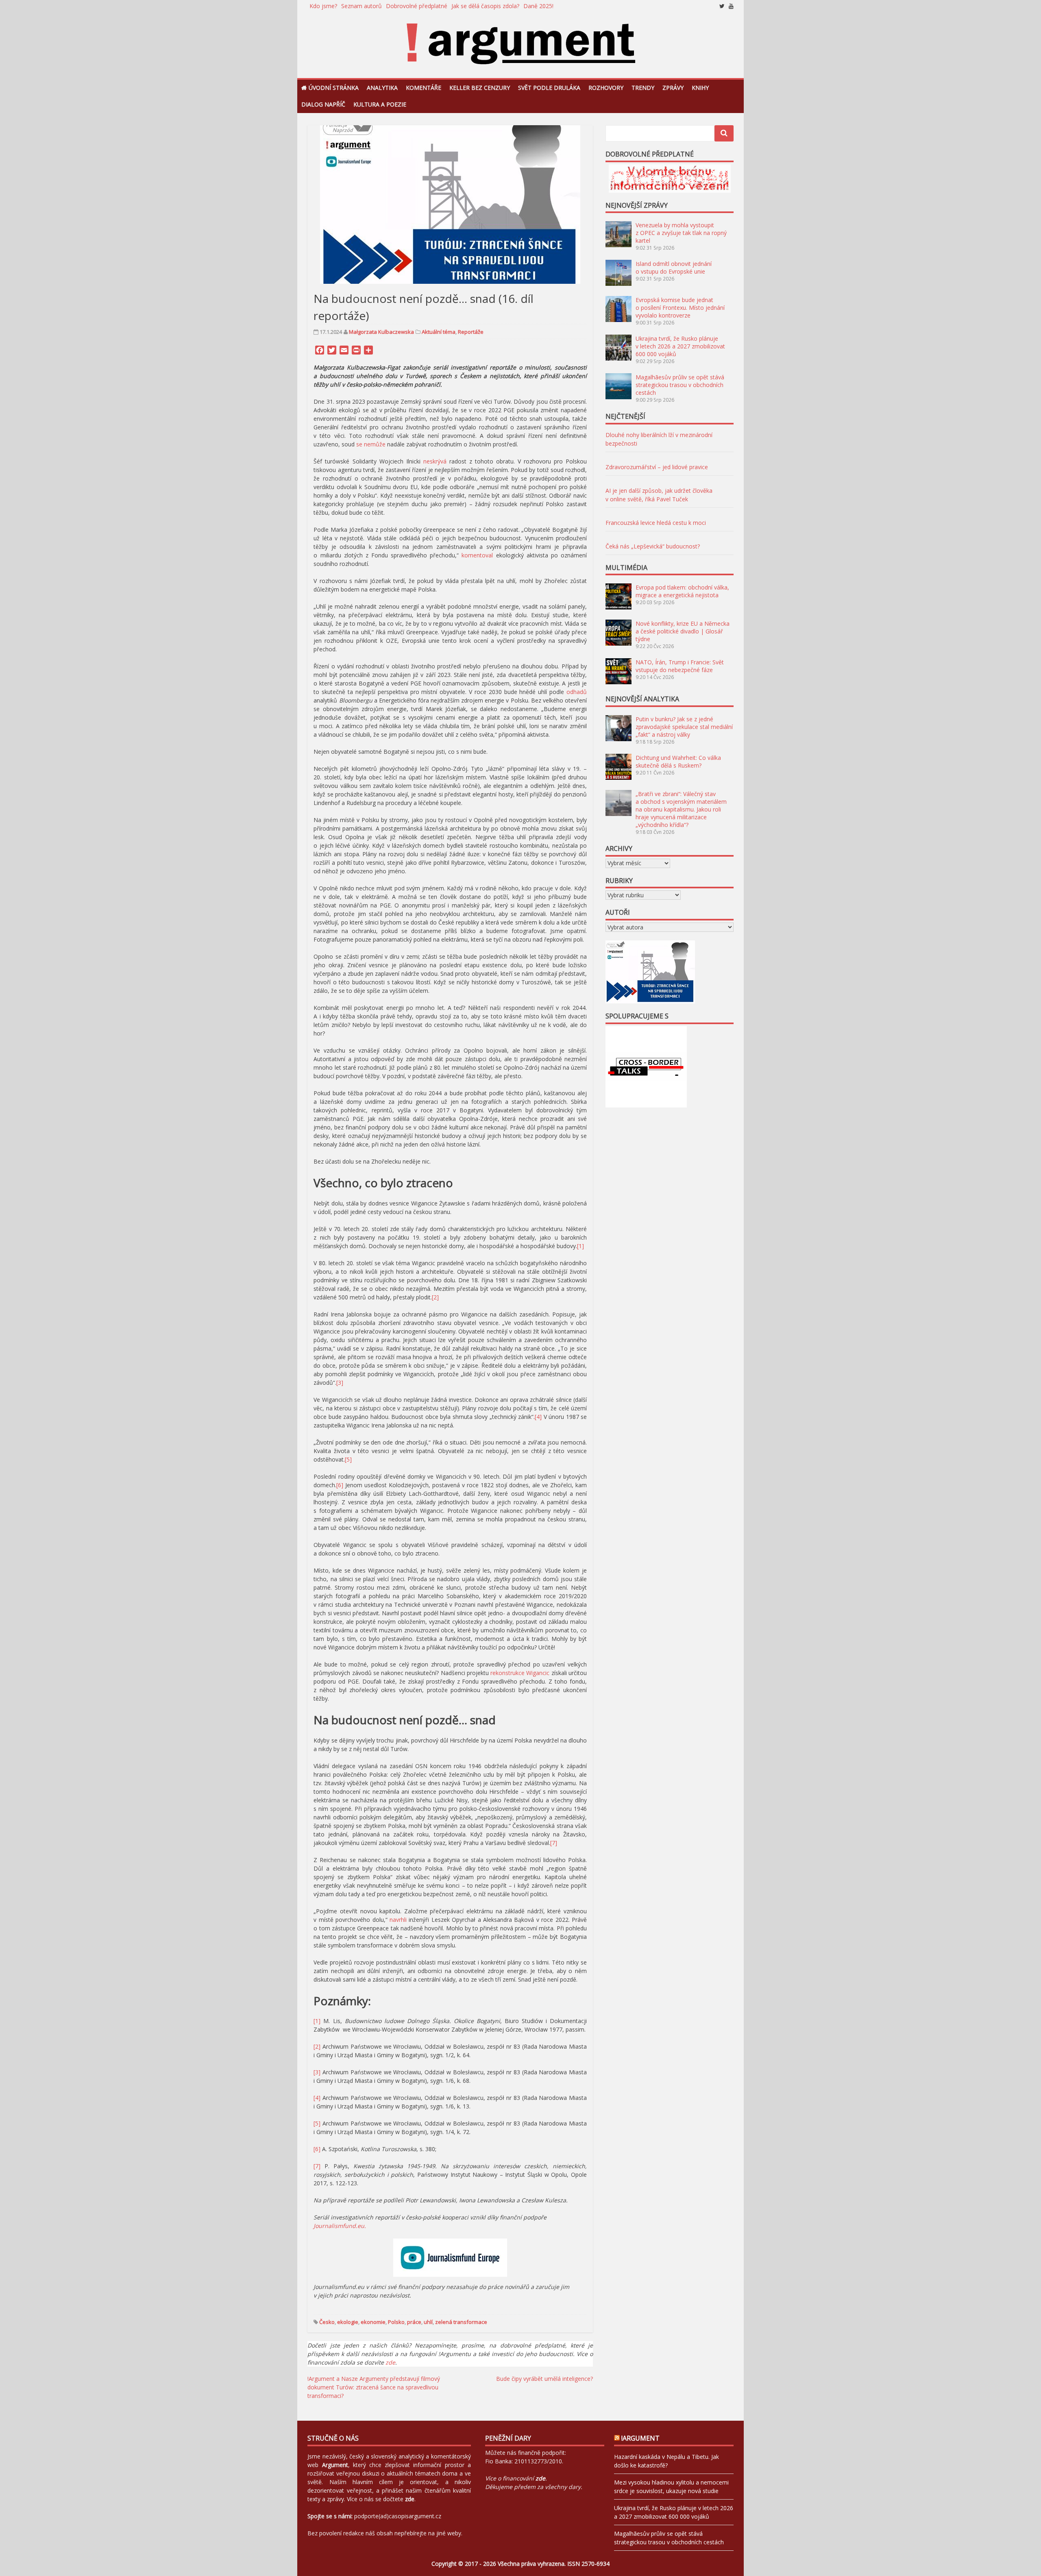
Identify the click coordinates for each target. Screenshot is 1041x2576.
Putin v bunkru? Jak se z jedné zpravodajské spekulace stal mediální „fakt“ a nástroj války (684, 727)
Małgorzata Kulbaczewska (381, 332)
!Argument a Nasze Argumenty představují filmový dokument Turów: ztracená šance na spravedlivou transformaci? (374, 2387)
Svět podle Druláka (549, 88)
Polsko (396, 2322)
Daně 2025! (538, 6)
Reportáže (471, 332)
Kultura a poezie (380, 104)
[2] (435, 1297)
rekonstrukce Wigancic (520, 1673)
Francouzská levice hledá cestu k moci (656, 523)
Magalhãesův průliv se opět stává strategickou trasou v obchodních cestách (680, 385)
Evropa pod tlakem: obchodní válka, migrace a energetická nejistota (682, 591)
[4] (538, 1417)
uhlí (428, 2322)
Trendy (643, 88)
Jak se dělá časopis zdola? (485, 6)
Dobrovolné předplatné (417, 6)
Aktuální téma (439, 332)
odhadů (577, 692)
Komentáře (424, 88)
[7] (554, 1843)
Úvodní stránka (334, 88)
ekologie (348, 2322)
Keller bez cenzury (480, 88)
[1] (580, 1246)
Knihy (700, 88)
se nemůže (371, 444)
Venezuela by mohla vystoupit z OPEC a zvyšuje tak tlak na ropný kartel (681, 233)
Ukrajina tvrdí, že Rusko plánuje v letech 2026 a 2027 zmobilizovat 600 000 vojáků (680, 346)
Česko (327, 2322)
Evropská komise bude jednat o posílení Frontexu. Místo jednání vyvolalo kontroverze (680, 308)
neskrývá (435, 461)
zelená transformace (461, 2322)
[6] (340, 1485)
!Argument (640, 2438)
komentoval (477, 555)
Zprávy (673, 88)
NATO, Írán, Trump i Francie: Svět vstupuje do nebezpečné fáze (680, 666)
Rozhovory (606, 88)
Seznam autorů (362, 6)
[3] (340, 1383)
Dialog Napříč (323, 104)
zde (390, 2362)
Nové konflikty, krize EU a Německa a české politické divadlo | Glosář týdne (683, 631)
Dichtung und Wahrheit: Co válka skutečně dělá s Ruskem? (678, 761)
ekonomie (373, 2322)
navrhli (398, 1920)
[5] (348, 1459)
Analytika (382, 88)
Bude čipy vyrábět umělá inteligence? (544, 2379)
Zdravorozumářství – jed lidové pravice (657, 467)
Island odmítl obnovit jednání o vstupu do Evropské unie (674, 268)
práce (414, 2322)
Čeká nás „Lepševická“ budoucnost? (653, 546)
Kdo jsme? (323, 6)
